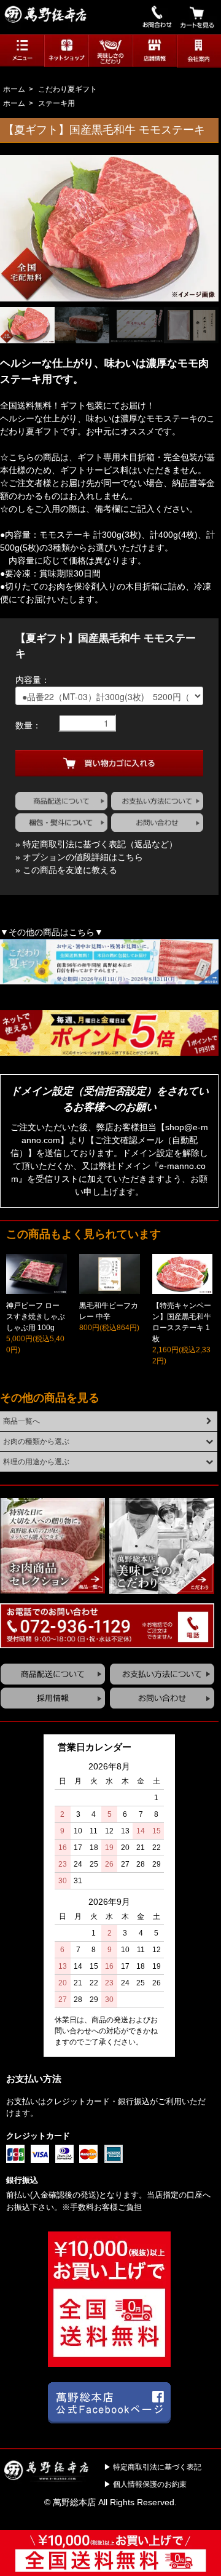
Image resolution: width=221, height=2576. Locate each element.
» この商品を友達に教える (66, 870)
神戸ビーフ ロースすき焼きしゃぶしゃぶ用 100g (36, 1317)
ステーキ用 (56, 103)
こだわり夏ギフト (68, 89)
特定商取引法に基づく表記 (157, 2467)
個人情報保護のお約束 (150, 2484)
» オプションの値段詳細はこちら (79, 857)
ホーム (14, 89)
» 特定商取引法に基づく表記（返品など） (96, 844)
